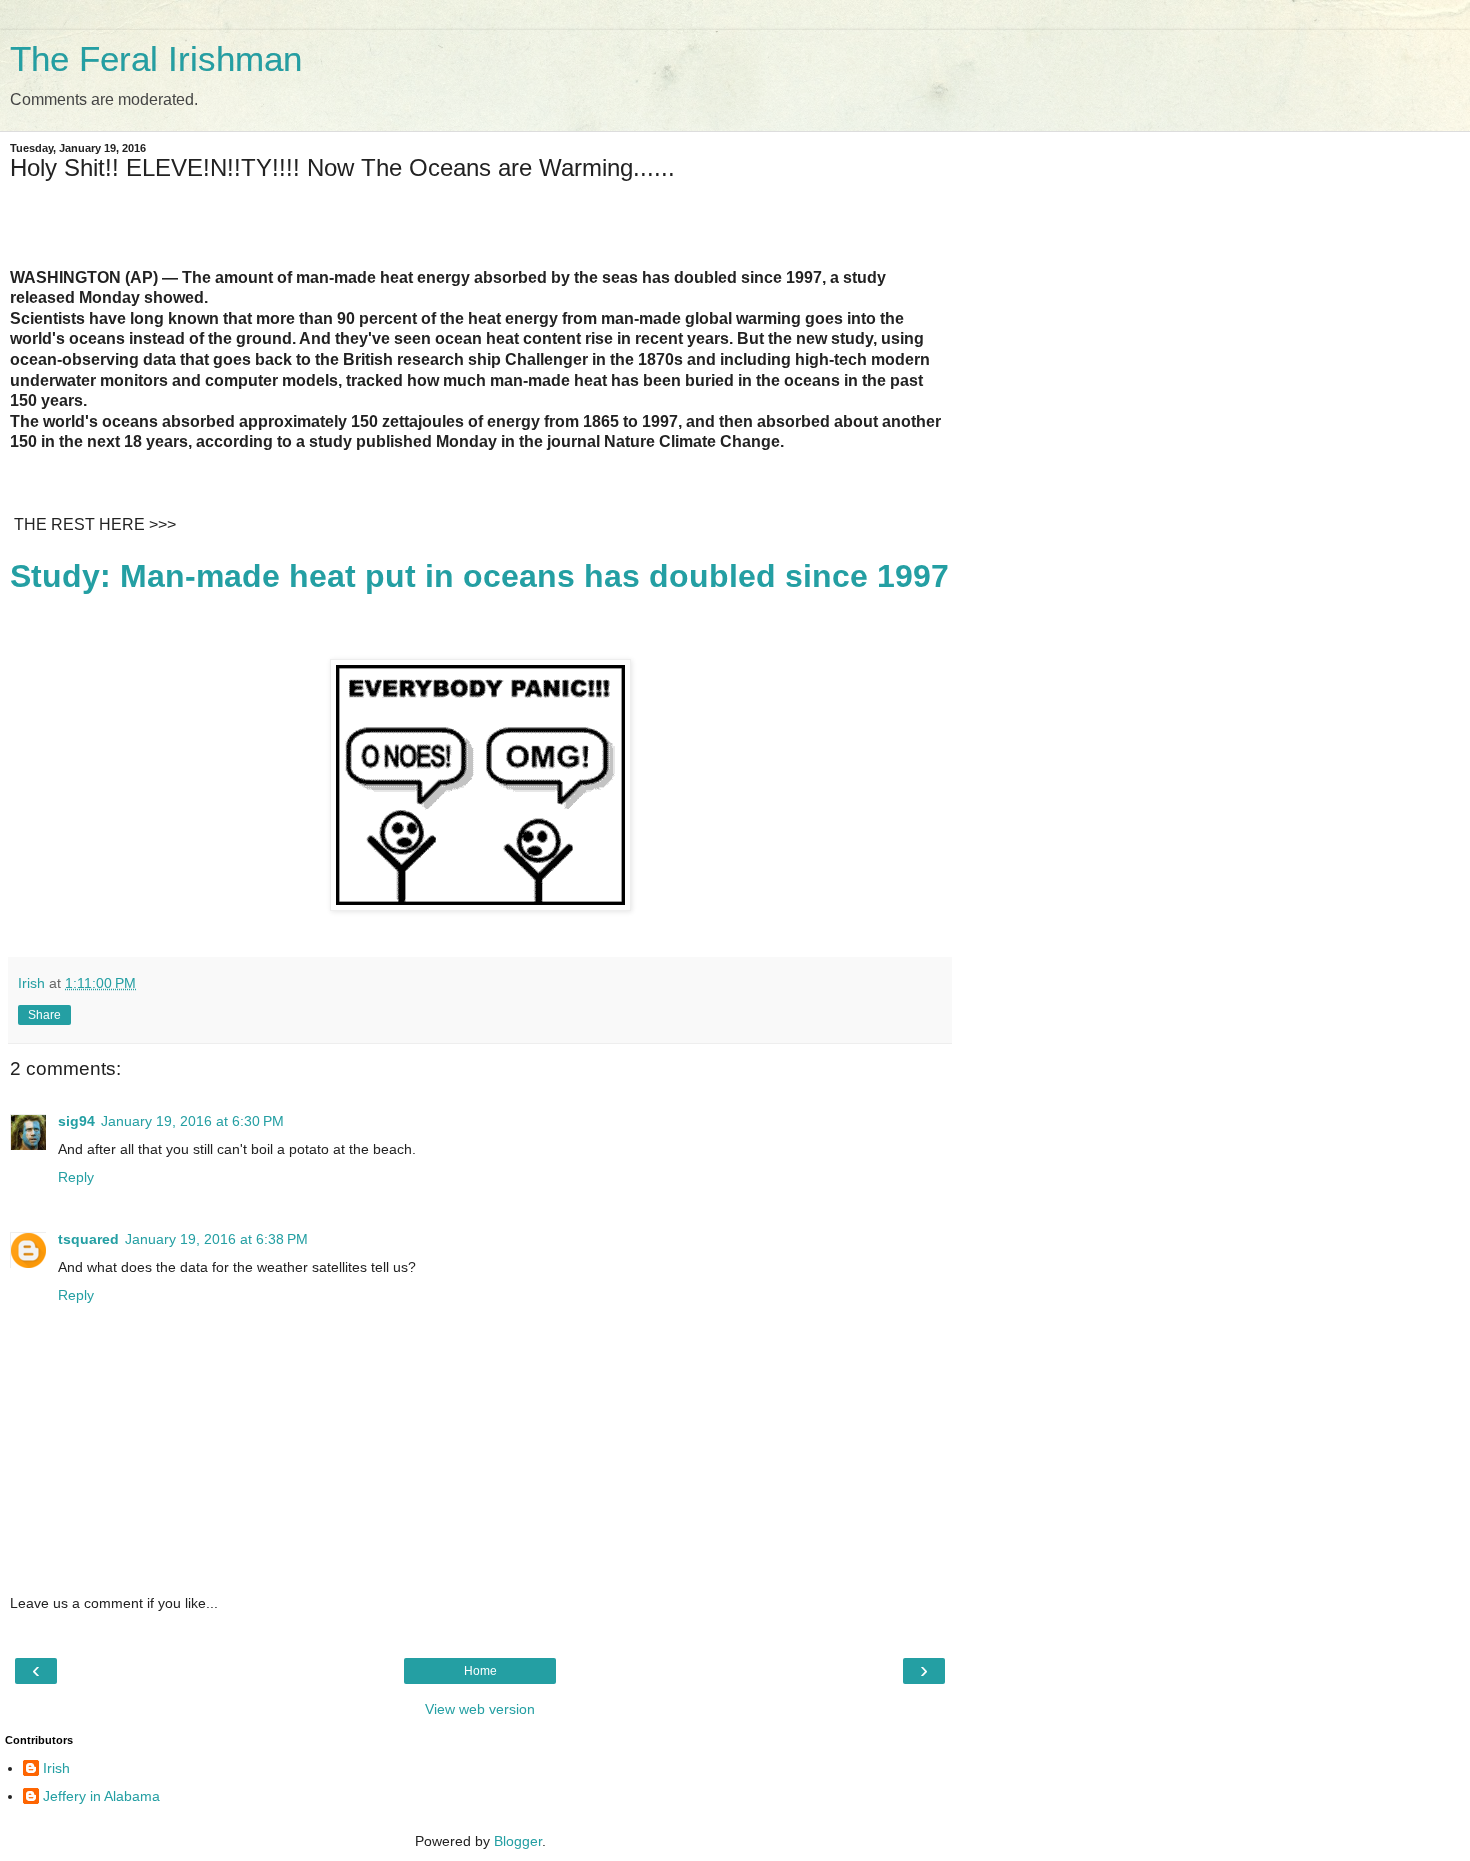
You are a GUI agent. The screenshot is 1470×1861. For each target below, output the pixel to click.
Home (480, 1671)
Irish (56, 1768)
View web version (480, 1709)
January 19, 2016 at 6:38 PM (216, 1239)
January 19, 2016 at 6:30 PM (192, 1121)
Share (44, 1015)
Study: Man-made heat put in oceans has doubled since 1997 (479, 576)
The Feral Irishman (156, 59)
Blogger (518, 1841)
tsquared (88, 1239)
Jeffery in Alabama (101, 1796)
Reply (76, 1177)
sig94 (76, 1121)
